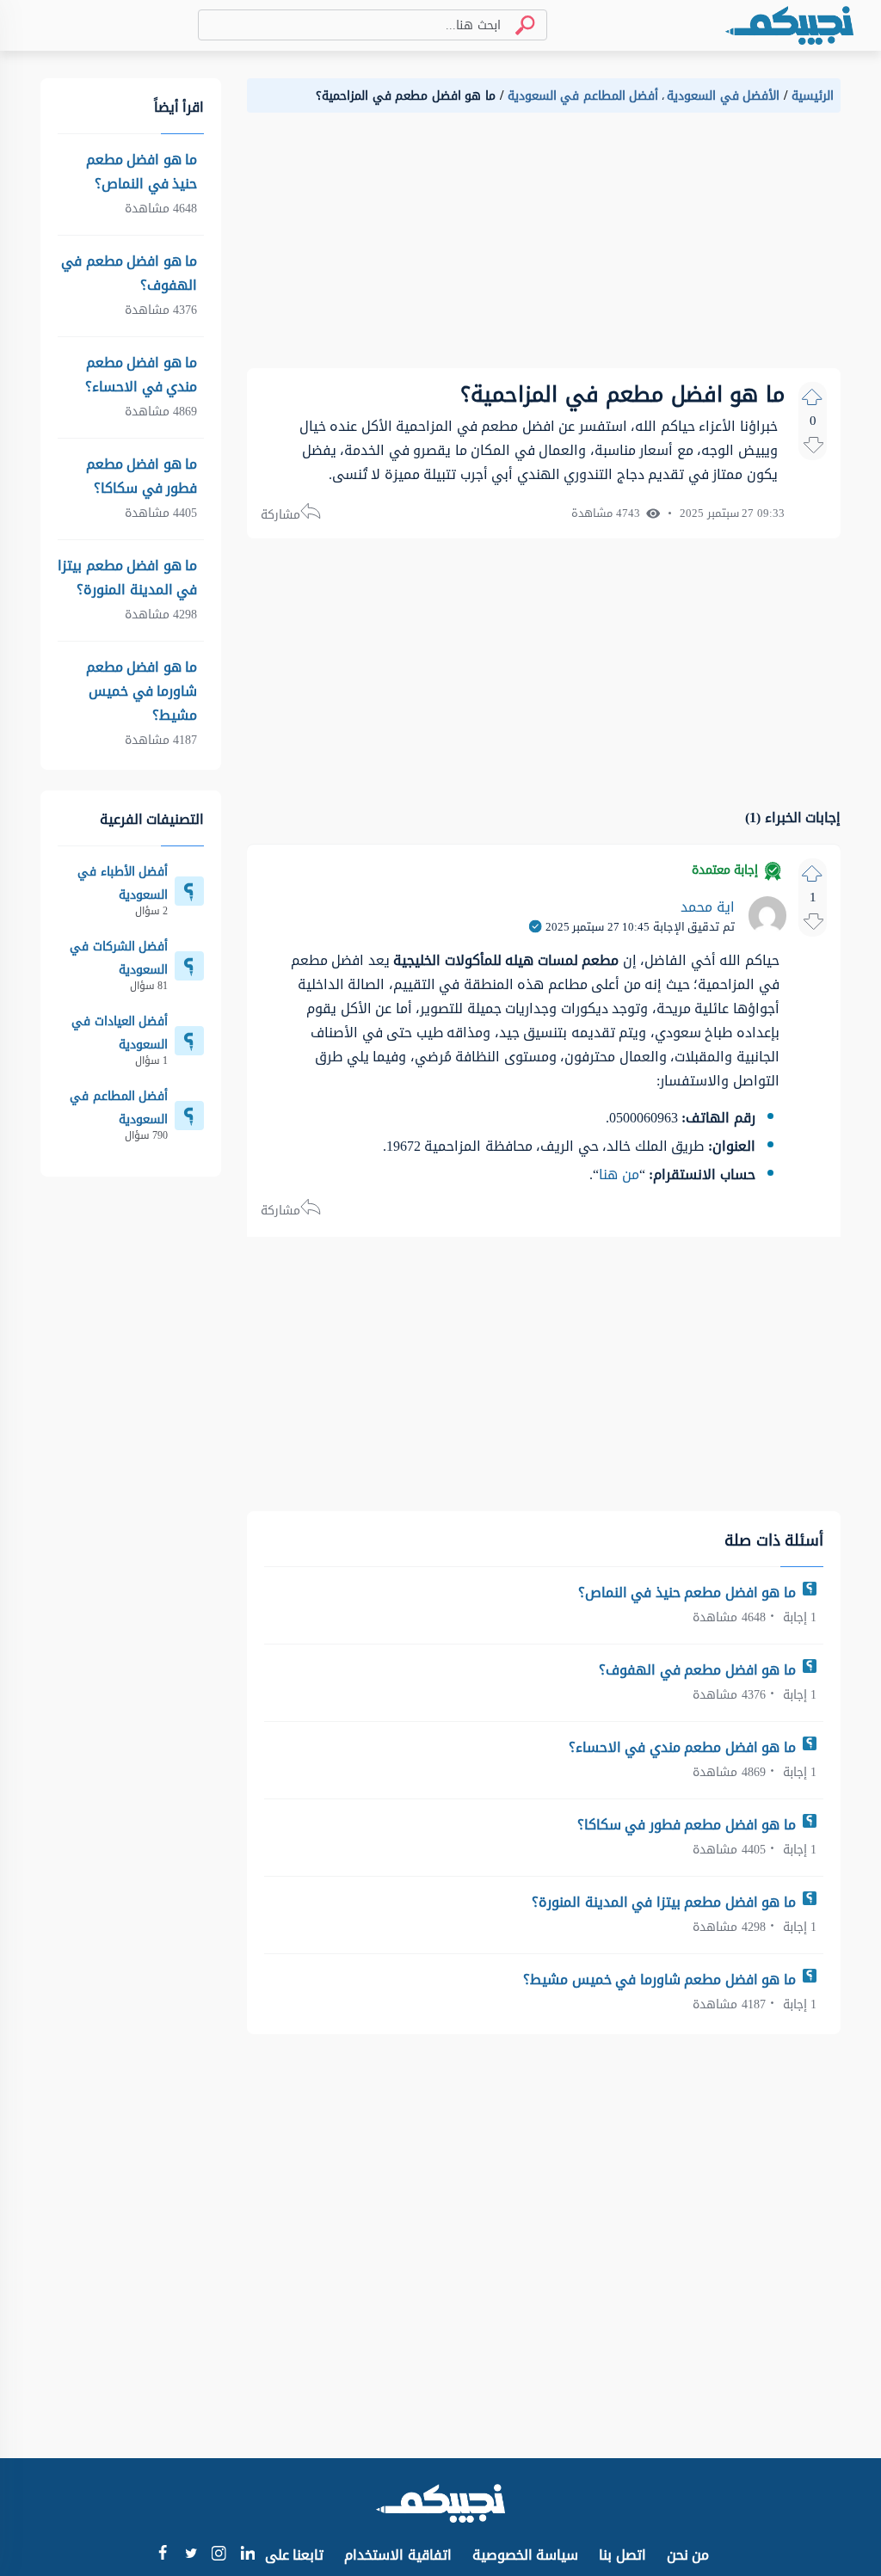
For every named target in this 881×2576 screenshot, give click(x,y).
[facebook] (162, 2555)
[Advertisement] (544, 248)
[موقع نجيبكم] (789, 25)
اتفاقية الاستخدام (398, 2555)
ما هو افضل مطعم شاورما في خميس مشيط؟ (661, 1980)
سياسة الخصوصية (526, 2555)
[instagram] (219, 2557)
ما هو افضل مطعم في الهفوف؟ (699, 1670)
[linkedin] (247, 2555)
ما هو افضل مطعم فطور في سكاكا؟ (689, 1825)
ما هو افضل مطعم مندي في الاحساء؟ (684, 1747)
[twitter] (191, 2555)
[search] (518, 25)
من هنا (619, 1174)
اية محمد (708, 907)
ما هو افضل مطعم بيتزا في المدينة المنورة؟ (665, 1902)
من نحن (688, 2555)
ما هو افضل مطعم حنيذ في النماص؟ (689, 1592)
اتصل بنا (622, 2555)
